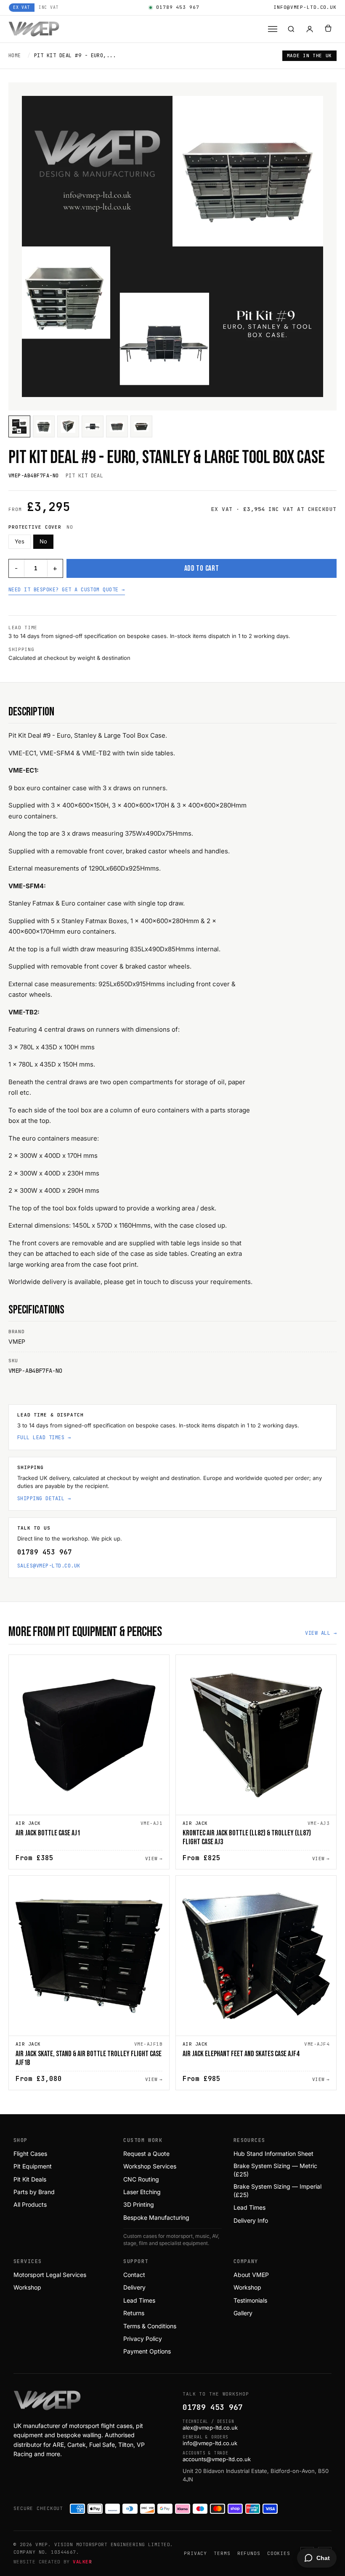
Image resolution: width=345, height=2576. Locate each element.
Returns (134, 2313)
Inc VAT (49, 7)
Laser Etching (142, 2192)
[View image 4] (93, 426)
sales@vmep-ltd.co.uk (49, 1566)
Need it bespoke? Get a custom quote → (67, 590)
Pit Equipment (33, 2166)
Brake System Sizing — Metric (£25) (275, 2170)
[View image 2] (44, 426)
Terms (222, 2553)
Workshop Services (150, 2166)
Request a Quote (146, 2154)
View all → (321, 1633)
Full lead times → (44, 1438)
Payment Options (147, 2351)
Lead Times (249, 2207)
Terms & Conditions (150, 2326)
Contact (134, 2275)
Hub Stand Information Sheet (273, 2154)
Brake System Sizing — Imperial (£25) (277, 2191)
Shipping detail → (44, 1498)
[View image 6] (141, 426)
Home (15, 56)
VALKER (82, 2562)
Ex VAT (22, 7)
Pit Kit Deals (30, 2179)
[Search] (291, 29)
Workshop (27, 2287)
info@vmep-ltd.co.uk (305, 7)
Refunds (249, 2553)
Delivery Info (251, 2220)
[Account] (310, 29)
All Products (30, 2204)
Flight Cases (30, 2154)
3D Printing (139, 2204)
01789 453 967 (178, 7)
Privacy (195, 2553)
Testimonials (250, 2300)
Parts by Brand (34, 2192)
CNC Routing (141, 2179)
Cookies (279, 2553)
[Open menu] (273, 29)
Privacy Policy (143, 2339)
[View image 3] (68, 426)
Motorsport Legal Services (50, 2275)
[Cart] (328, 29)
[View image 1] (19, 426)
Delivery (134, 2287)
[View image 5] (117, 426)
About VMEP (251, 2275)
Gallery (243, 2313)
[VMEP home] (34, 29)
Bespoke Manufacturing (156, 2217)
